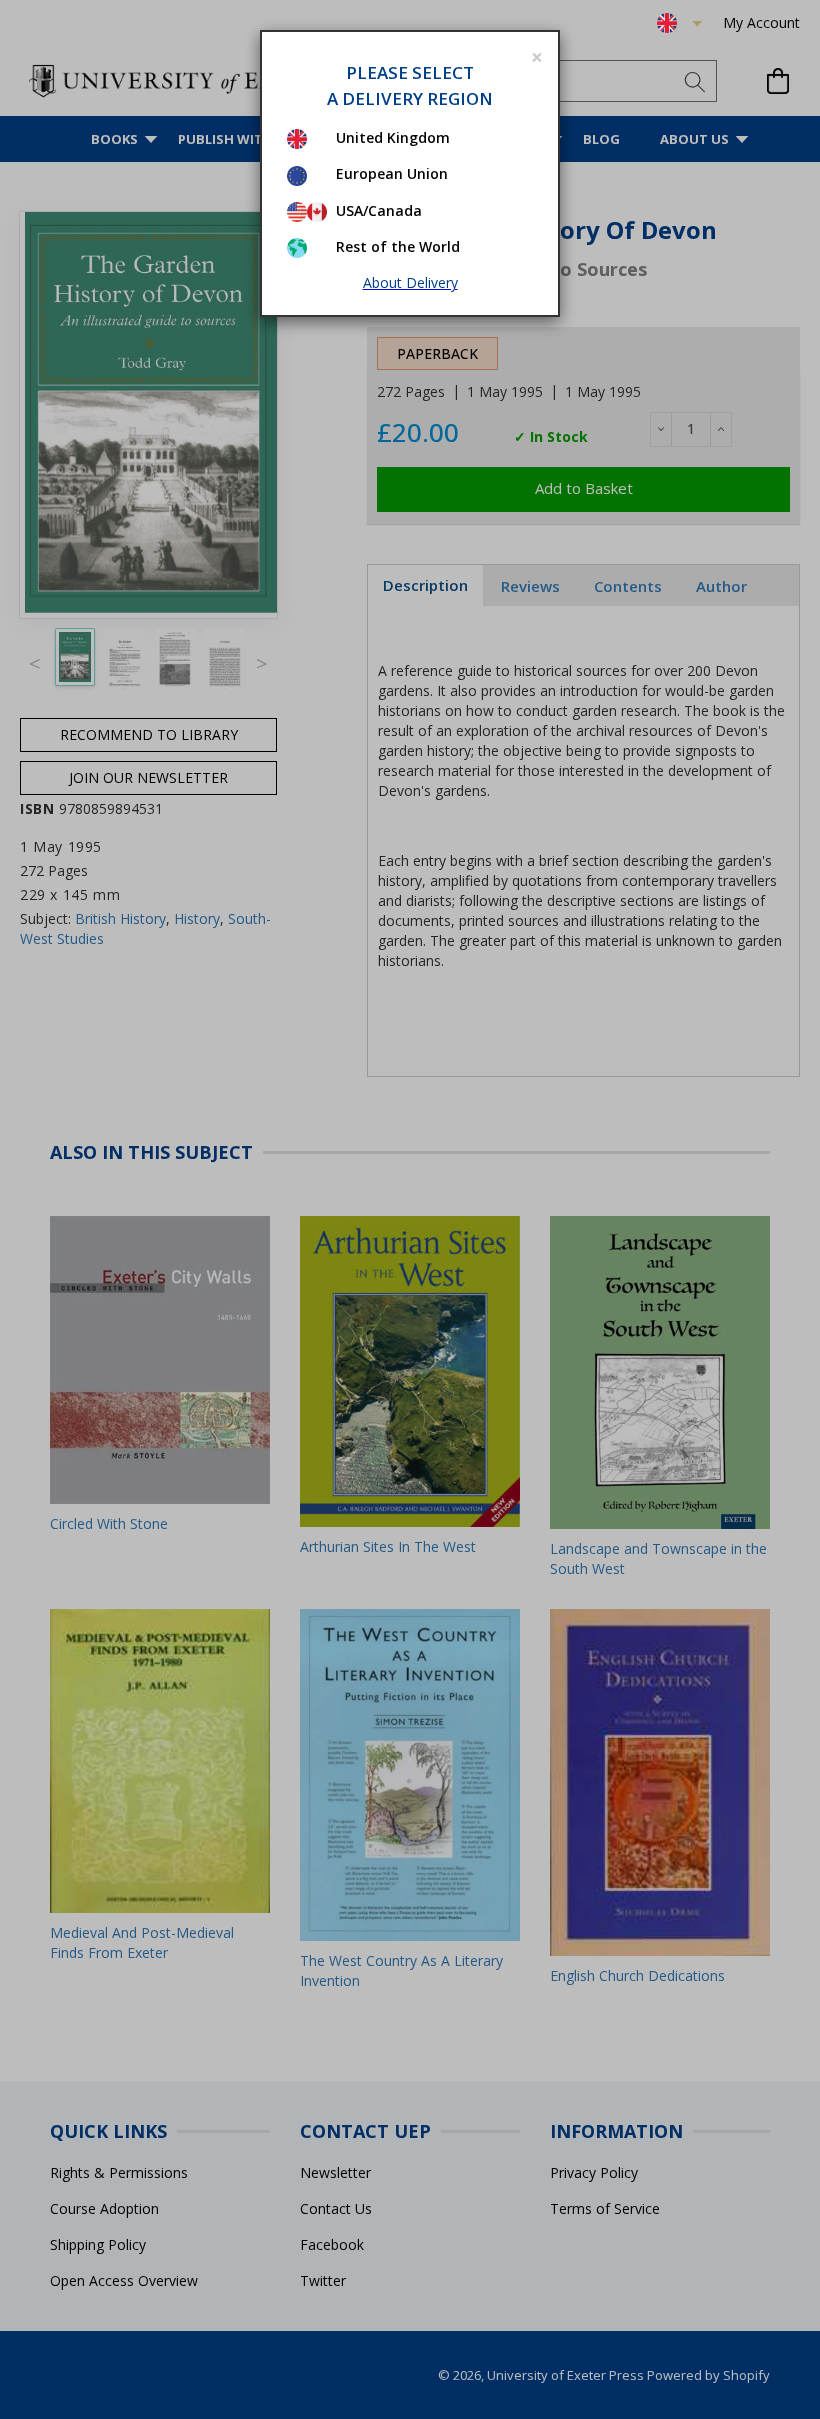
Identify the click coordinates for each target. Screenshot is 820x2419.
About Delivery (410, 282)
